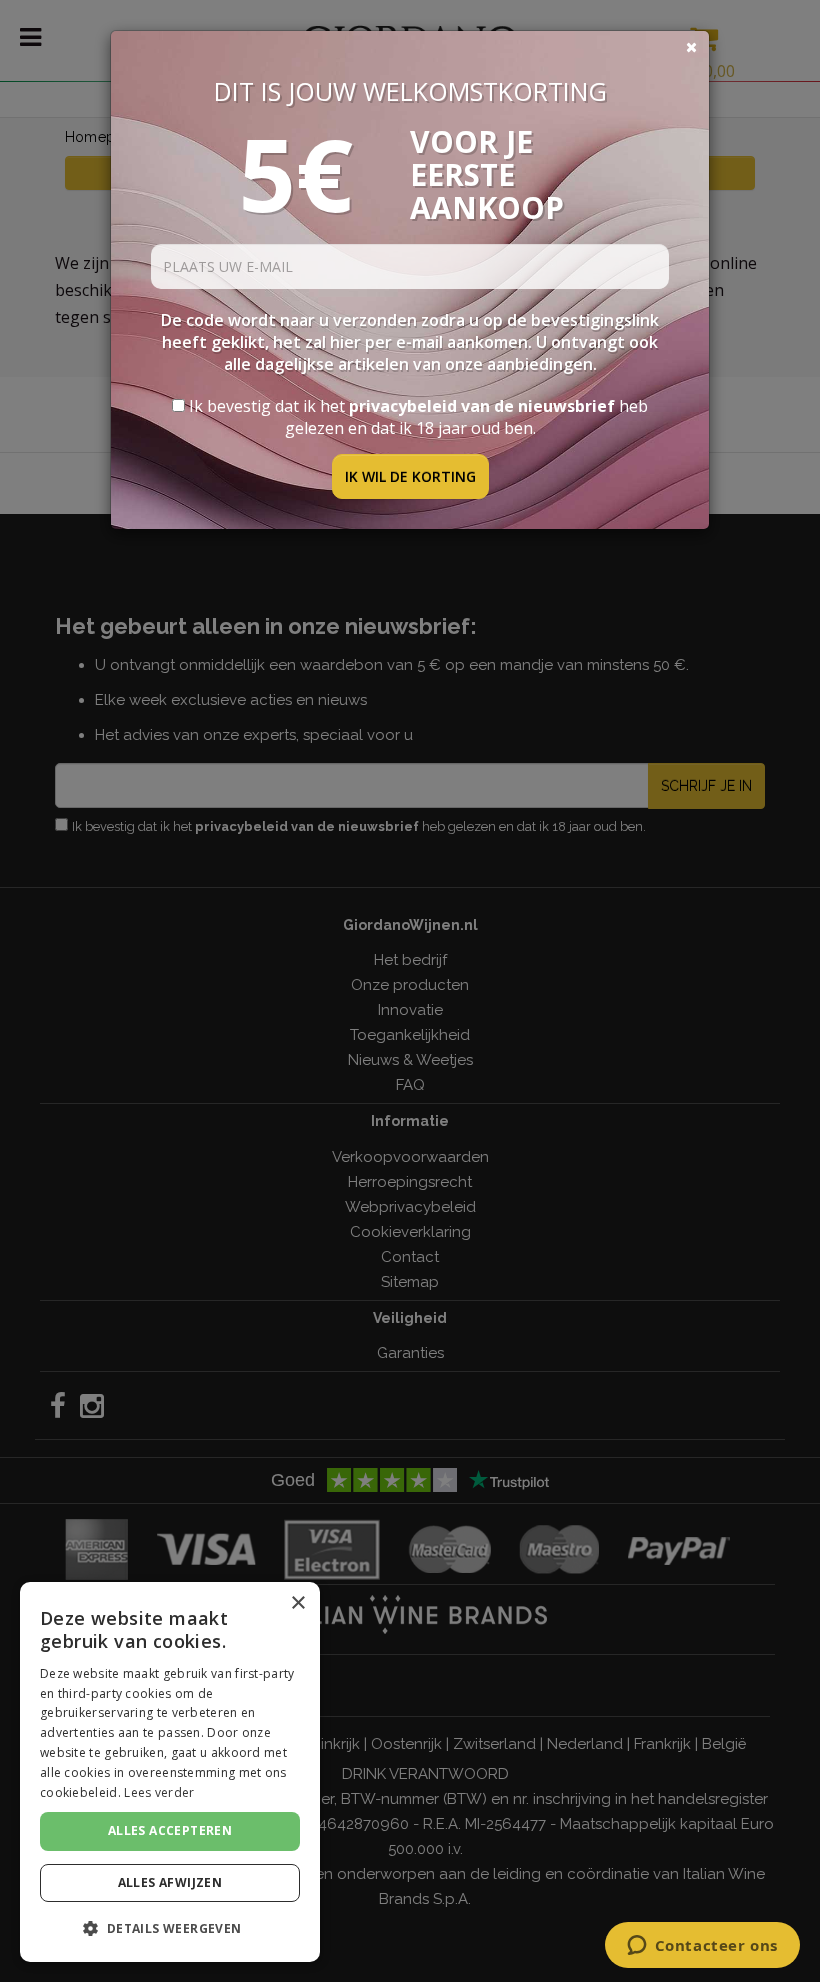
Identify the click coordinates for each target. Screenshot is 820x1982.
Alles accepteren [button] (170, 1830)
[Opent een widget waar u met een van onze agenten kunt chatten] (702, 1947)
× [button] (297, 1603)
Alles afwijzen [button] (170, 1882)
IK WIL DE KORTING (410, 476)
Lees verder (159, 1792)
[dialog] (170, 1772)
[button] (170, 1928)
